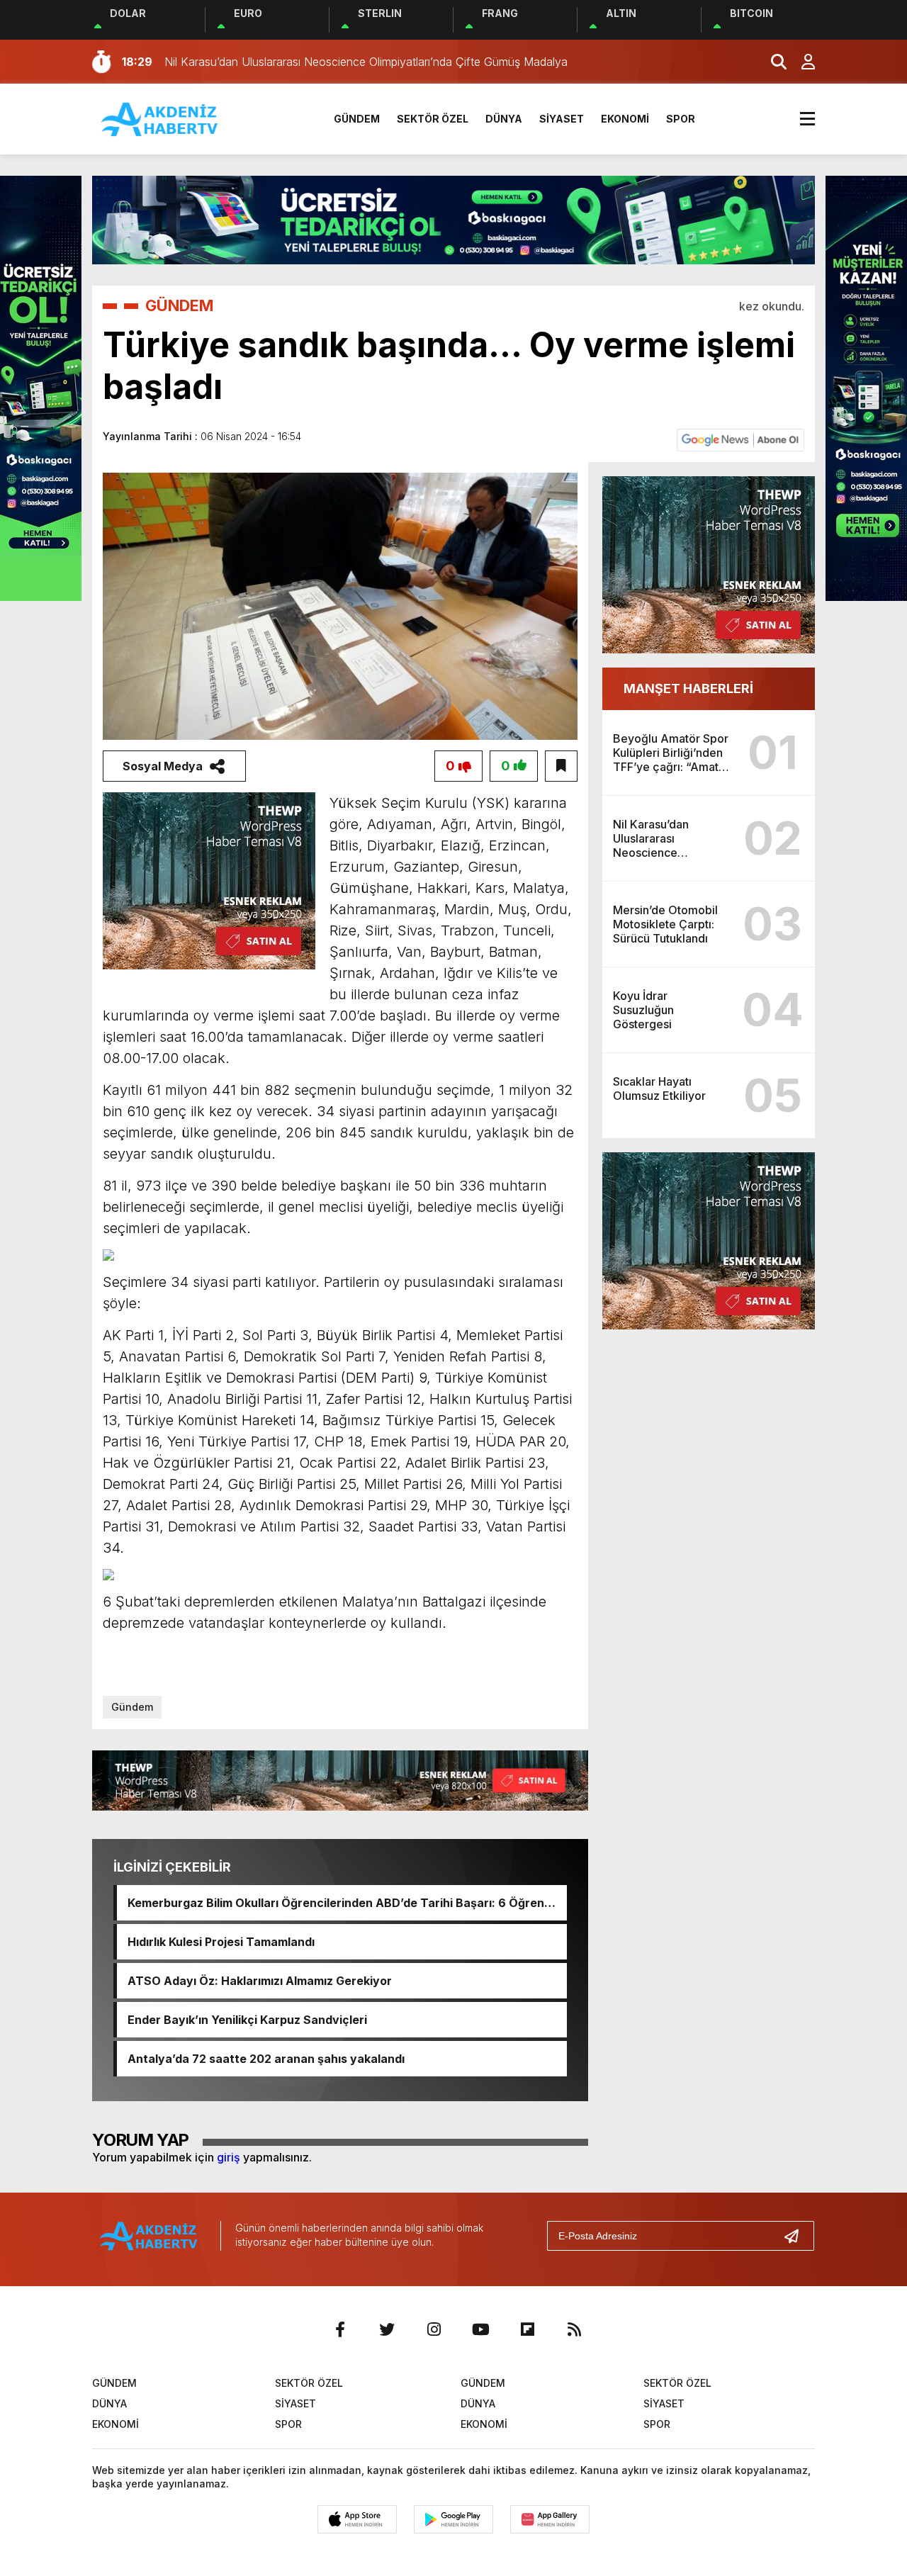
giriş (229, 2157)
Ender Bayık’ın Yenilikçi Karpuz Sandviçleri (247, 2020)
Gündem (132, 1707)
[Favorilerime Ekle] (561, 766)
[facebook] (340, 2329)
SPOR (681, 119)
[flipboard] (527, 2329)
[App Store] (357, 2519)
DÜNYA (504, 119)
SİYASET (562, 119)
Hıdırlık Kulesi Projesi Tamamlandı (221, 1942)
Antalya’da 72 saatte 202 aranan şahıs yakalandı (266, 2059)
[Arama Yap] (772, 62)
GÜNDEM (357, 119)
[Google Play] (453, 2519)
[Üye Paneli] (801, 62)
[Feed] (574, 2329)
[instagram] (434, 2329)
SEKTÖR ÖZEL (433, 119)
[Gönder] (797, 2236)
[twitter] (387, 2329)
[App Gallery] (550, 2519)
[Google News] (740, 439)
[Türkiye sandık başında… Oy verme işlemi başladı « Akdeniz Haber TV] (160, 118)
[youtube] (480, 2329)
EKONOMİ (625, 119)
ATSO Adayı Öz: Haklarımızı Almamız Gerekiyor (260, 1981)
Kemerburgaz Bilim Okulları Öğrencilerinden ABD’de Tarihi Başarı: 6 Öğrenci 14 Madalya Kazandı (341, 1903)
